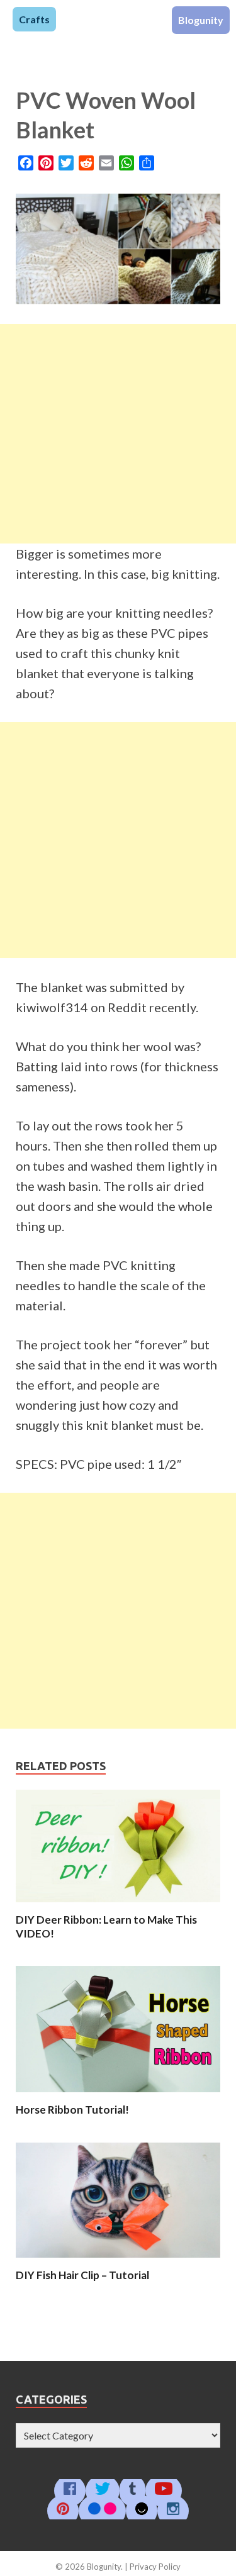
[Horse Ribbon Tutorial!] (118, 2095)
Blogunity (201, 20)
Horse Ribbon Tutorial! (72, 2110)
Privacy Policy (155, 2567)
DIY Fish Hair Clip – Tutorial (82, 2275)
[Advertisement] (118, 434)
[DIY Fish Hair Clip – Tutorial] (118, 2261)
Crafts (34, 19)
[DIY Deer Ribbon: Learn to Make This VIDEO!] (118, 1905)
